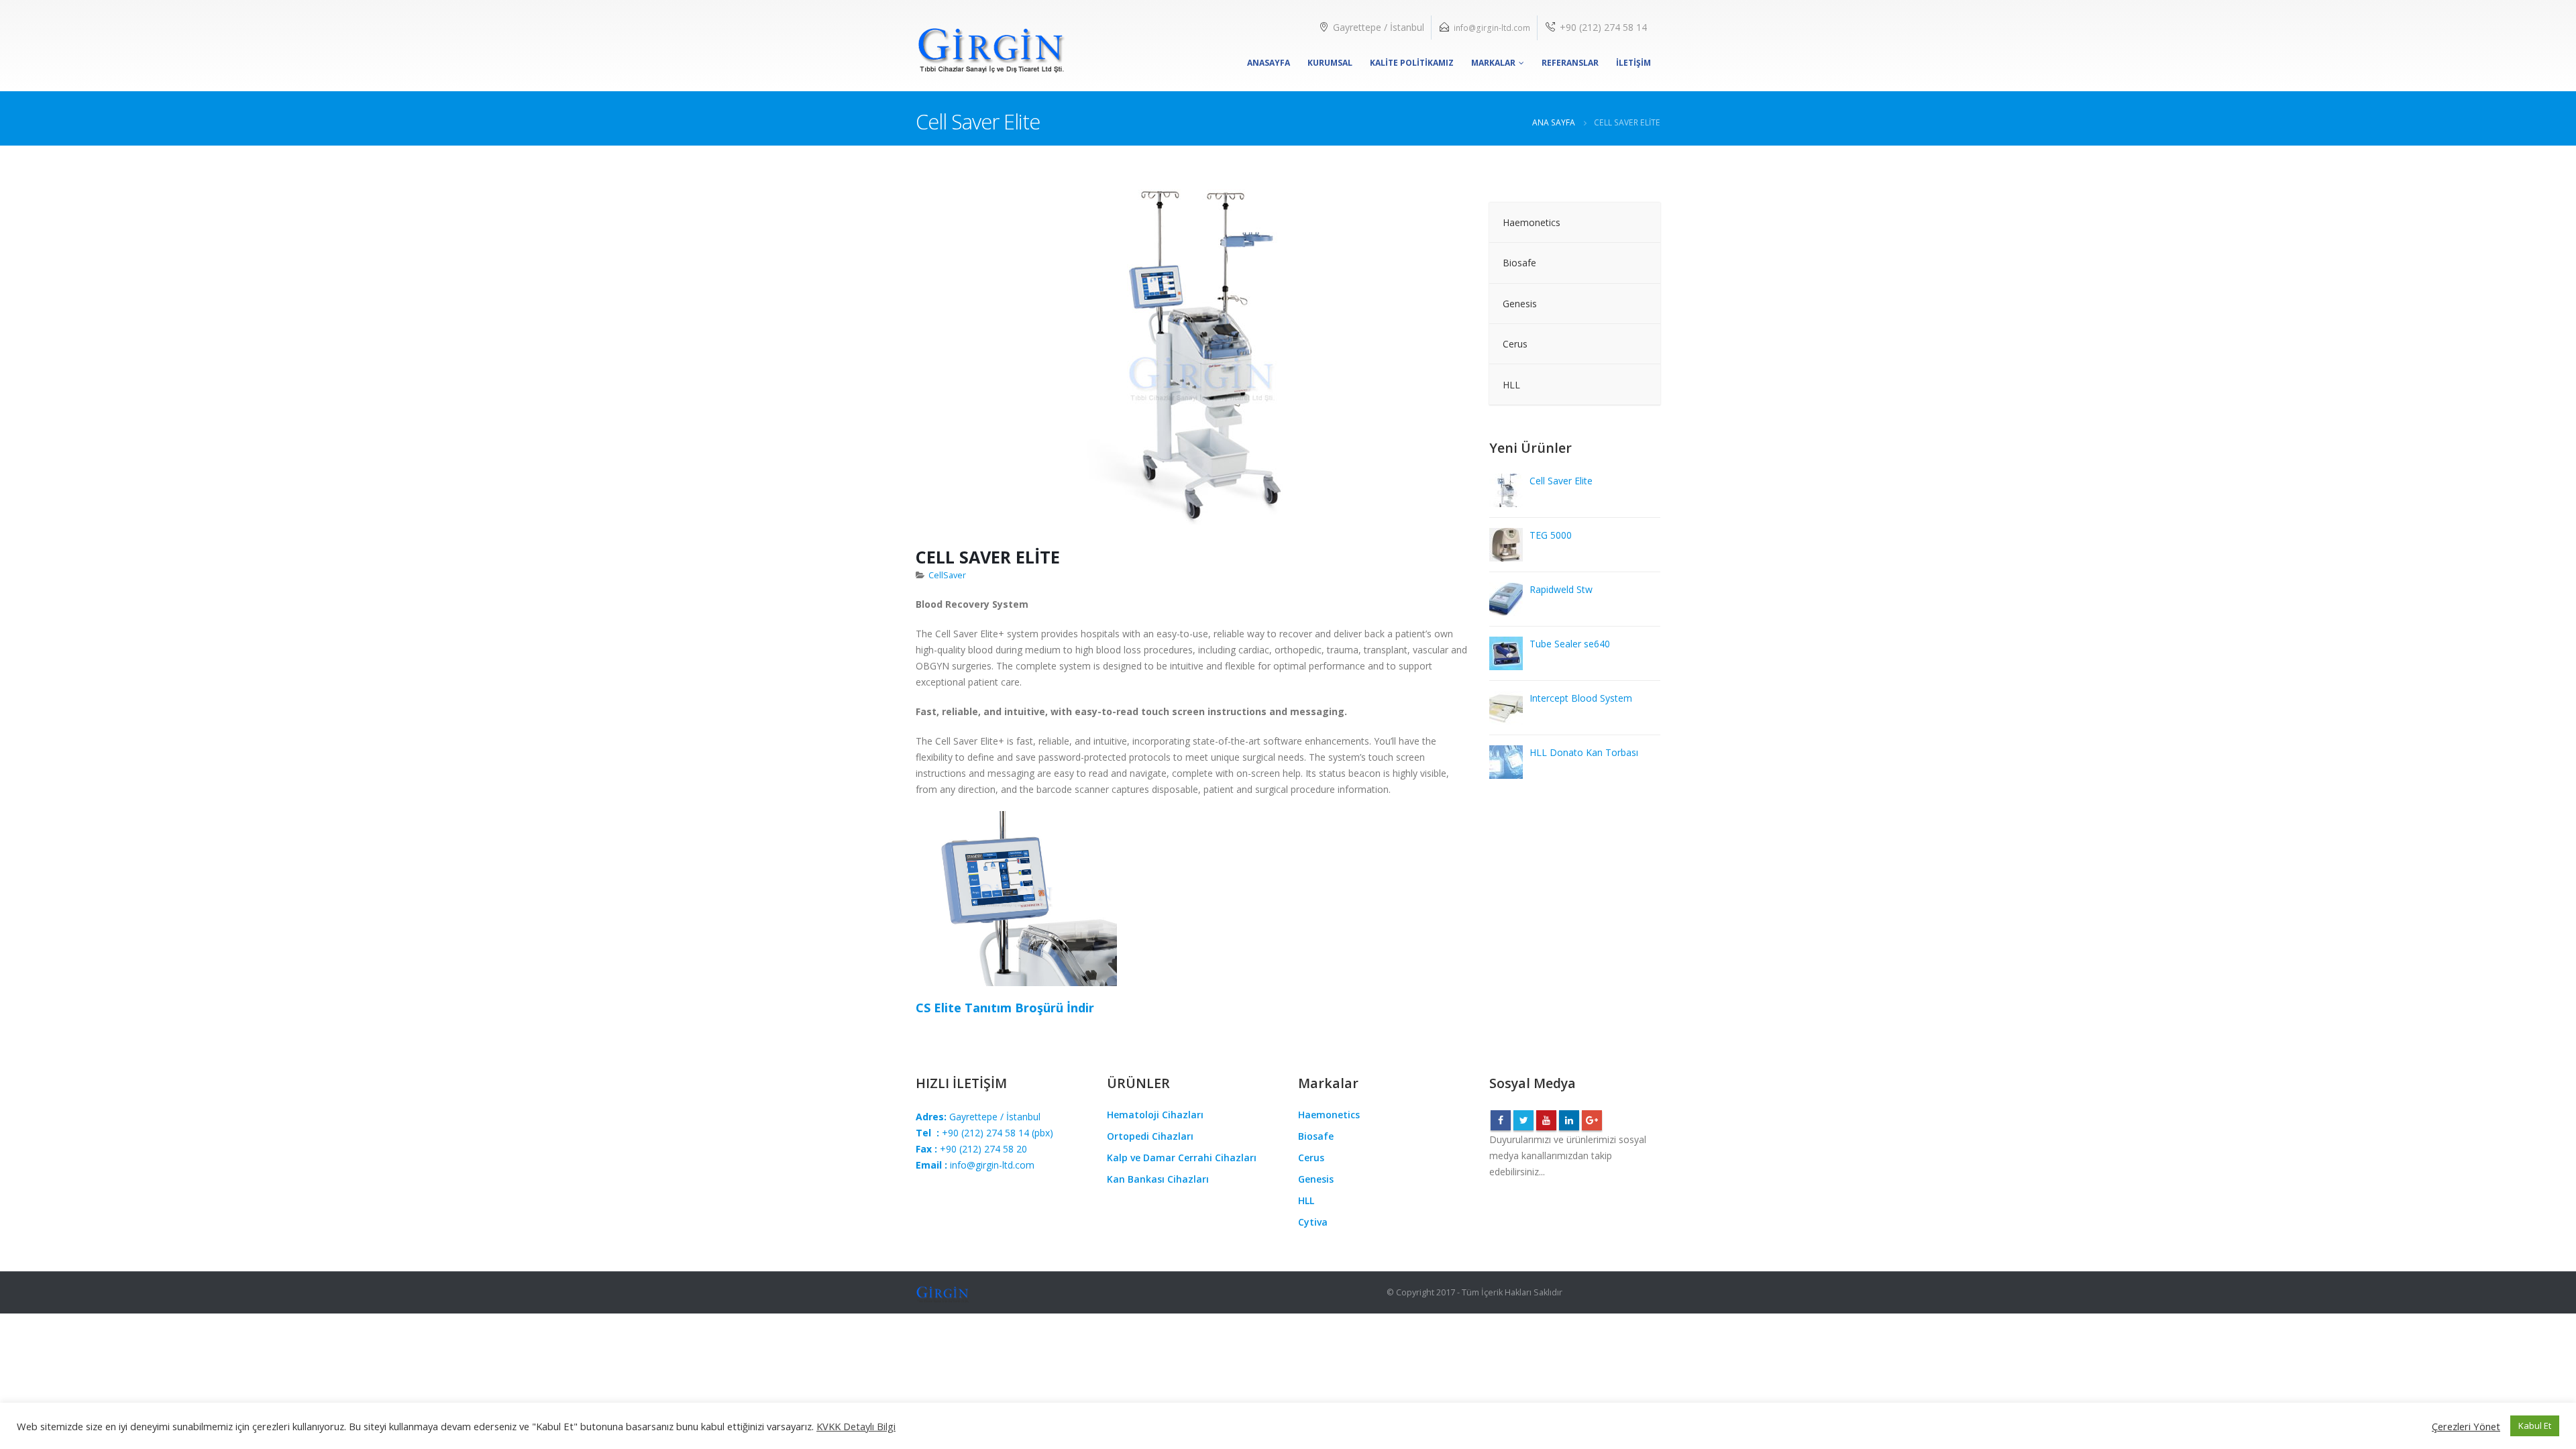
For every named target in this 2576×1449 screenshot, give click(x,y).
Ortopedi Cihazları (1150, 1136)
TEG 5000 (1551, 535)
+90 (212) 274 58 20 (971, 1149)
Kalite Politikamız (1412, 63)
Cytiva (1313, 1222)
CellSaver (947, 575)
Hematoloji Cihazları (1155, 1115)
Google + (1592, 1120)
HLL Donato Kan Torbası (1584, 752)
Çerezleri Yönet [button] (2466, 1426)
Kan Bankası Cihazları (1158, 1179)
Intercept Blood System (1581, 698)
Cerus (1311, 1158)
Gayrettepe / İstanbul (978, 1117)
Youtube (1546, 1120)
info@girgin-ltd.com (1492, 28)
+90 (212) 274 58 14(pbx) (984, 1133)
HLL (1306, 1200)
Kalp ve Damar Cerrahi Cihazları (1182, 1158)
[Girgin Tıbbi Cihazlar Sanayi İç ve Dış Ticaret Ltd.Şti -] (991, 46)
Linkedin (1569, 1120)
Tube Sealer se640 (1570, 644)
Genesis (1316, 1179)
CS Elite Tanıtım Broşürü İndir (1005, 1008)
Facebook (1501, 1120)
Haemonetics (1329, 1115)
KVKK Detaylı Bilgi (856, 1426)
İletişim (1633, 63)
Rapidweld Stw (1561, 589)
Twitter (1523, 1120)
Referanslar (1570, 63)
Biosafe (1316, 1136)
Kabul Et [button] (2535, 1426)
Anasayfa (1269, 63)
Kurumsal (1330, 63)
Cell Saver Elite (1561, 481)
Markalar (1493, 63)
